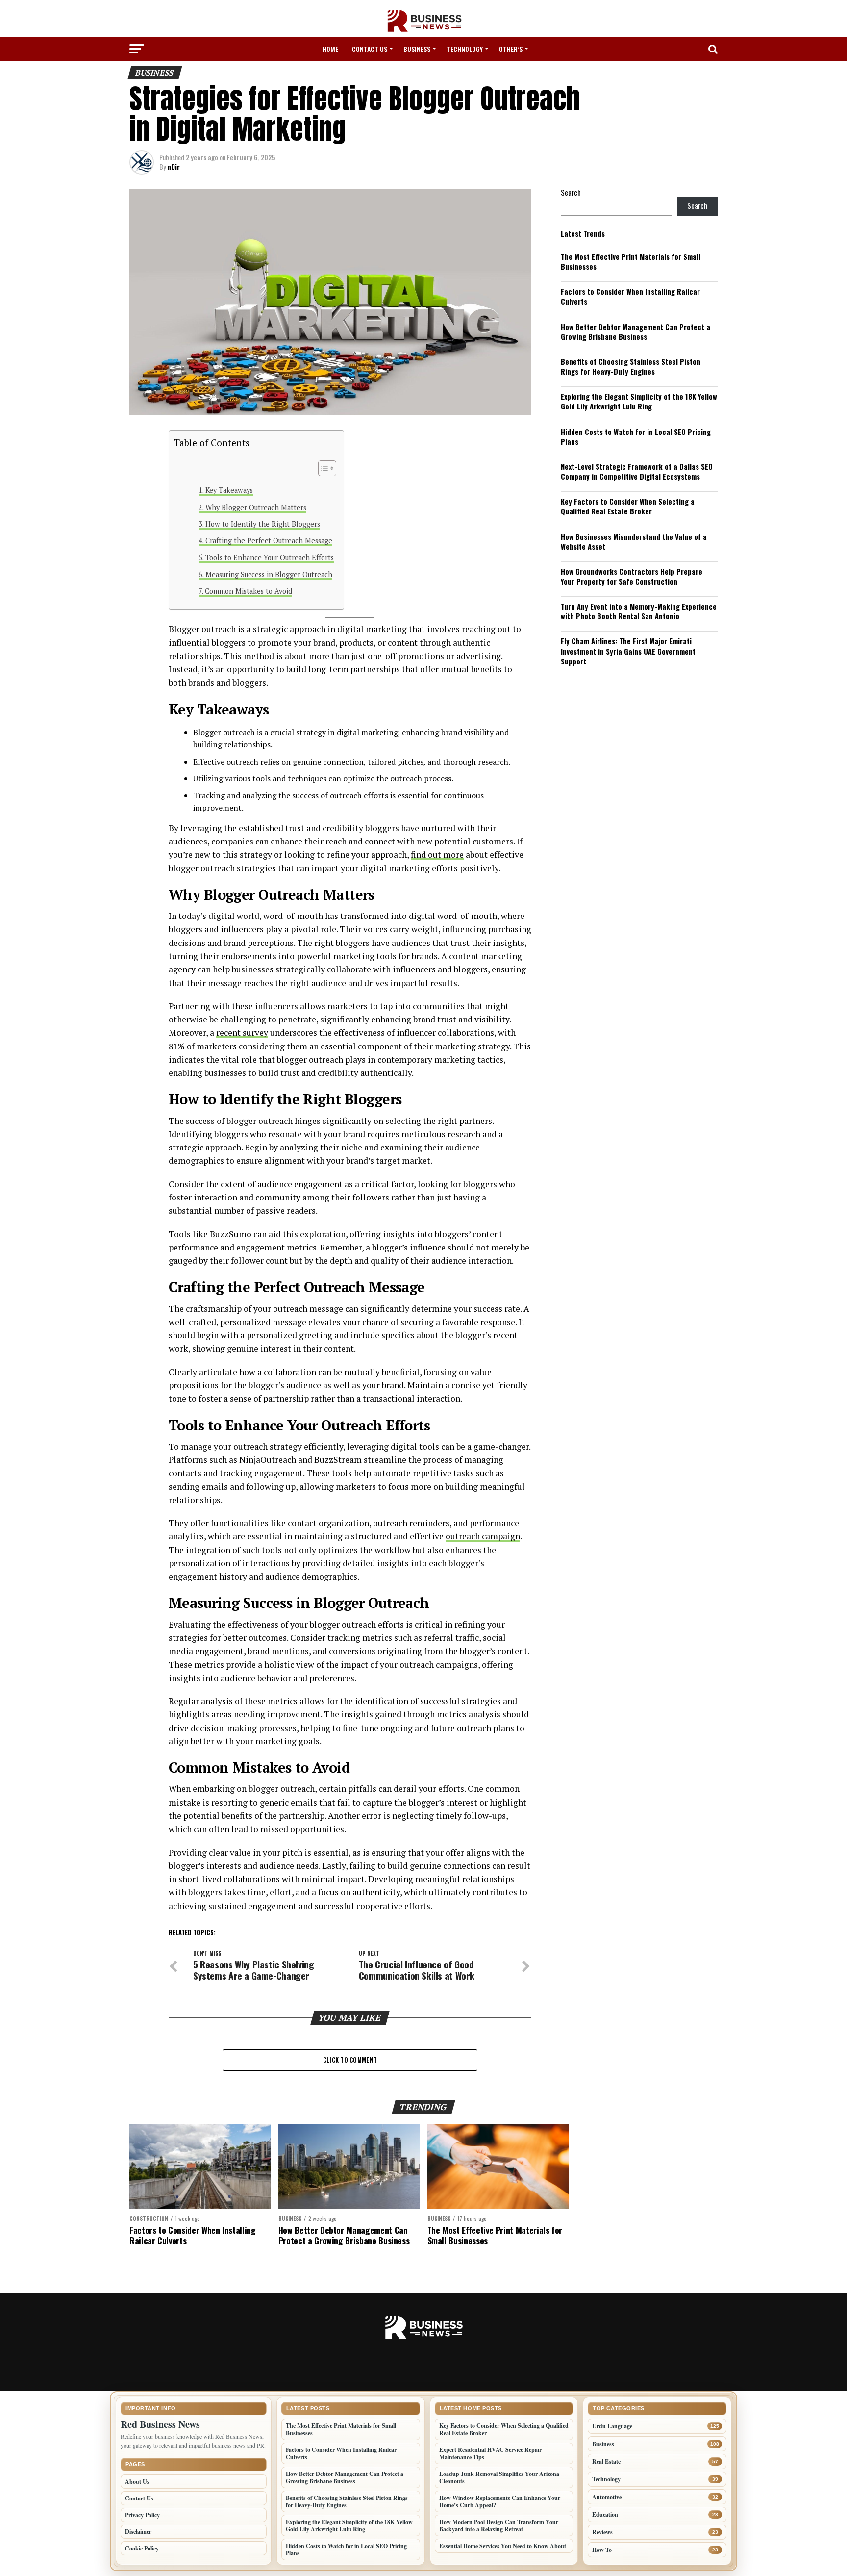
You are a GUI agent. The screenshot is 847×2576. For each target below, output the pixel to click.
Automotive (607, 2497)
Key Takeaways (229, 490)
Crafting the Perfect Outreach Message (269, 541)
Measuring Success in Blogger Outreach (269, 574)
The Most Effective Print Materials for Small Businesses (631, 262)
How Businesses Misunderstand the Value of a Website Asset (634, 542)
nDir (174, 166)
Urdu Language (612, 2426)
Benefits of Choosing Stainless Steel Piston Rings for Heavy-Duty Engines (631, 367)
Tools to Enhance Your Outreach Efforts (270, 557)
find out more (437, 854)
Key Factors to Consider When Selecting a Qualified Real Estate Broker (628, 506)
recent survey (242, 1033)
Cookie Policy (142, 2548)
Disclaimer (138, 2532)
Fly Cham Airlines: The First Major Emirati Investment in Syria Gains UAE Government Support (628, 651)
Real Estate (606, 2461)
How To (602, 2550)
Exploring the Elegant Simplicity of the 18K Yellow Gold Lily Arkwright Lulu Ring (639, 401)
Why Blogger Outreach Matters (256, 507)
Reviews (602, 2532)
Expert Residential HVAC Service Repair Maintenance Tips (490, 2453)
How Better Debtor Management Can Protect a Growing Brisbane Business (635, 332)
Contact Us (370, 49)
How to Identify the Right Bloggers (263, 524)
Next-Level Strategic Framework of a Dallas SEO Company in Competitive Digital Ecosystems (637, 472)
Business (417, 49)
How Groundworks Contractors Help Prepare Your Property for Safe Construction (632, 576)
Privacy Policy (142, 2515)
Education (605, 2514)
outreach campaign (483, 1536)
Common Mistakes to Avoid (249, 591)
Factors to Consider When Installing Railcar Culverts (630, 296)
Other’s (511, 49)
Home (330, 49)
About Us (137, 2482)
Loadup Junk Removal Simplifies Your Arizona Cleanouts (499, 2477)
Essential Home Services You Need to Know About (503, 2546)
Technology (465, 49)
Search (571, 192)
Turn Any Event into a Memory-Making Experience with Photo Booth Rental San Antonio (639, 611)
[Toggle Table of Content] (322, 468)
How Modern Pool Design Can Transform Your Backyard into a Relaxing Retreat (499, 2525)
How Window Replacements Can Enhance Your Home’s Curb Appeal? (500, 2501)
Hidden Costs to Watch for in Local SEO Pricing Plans (636, 437)
